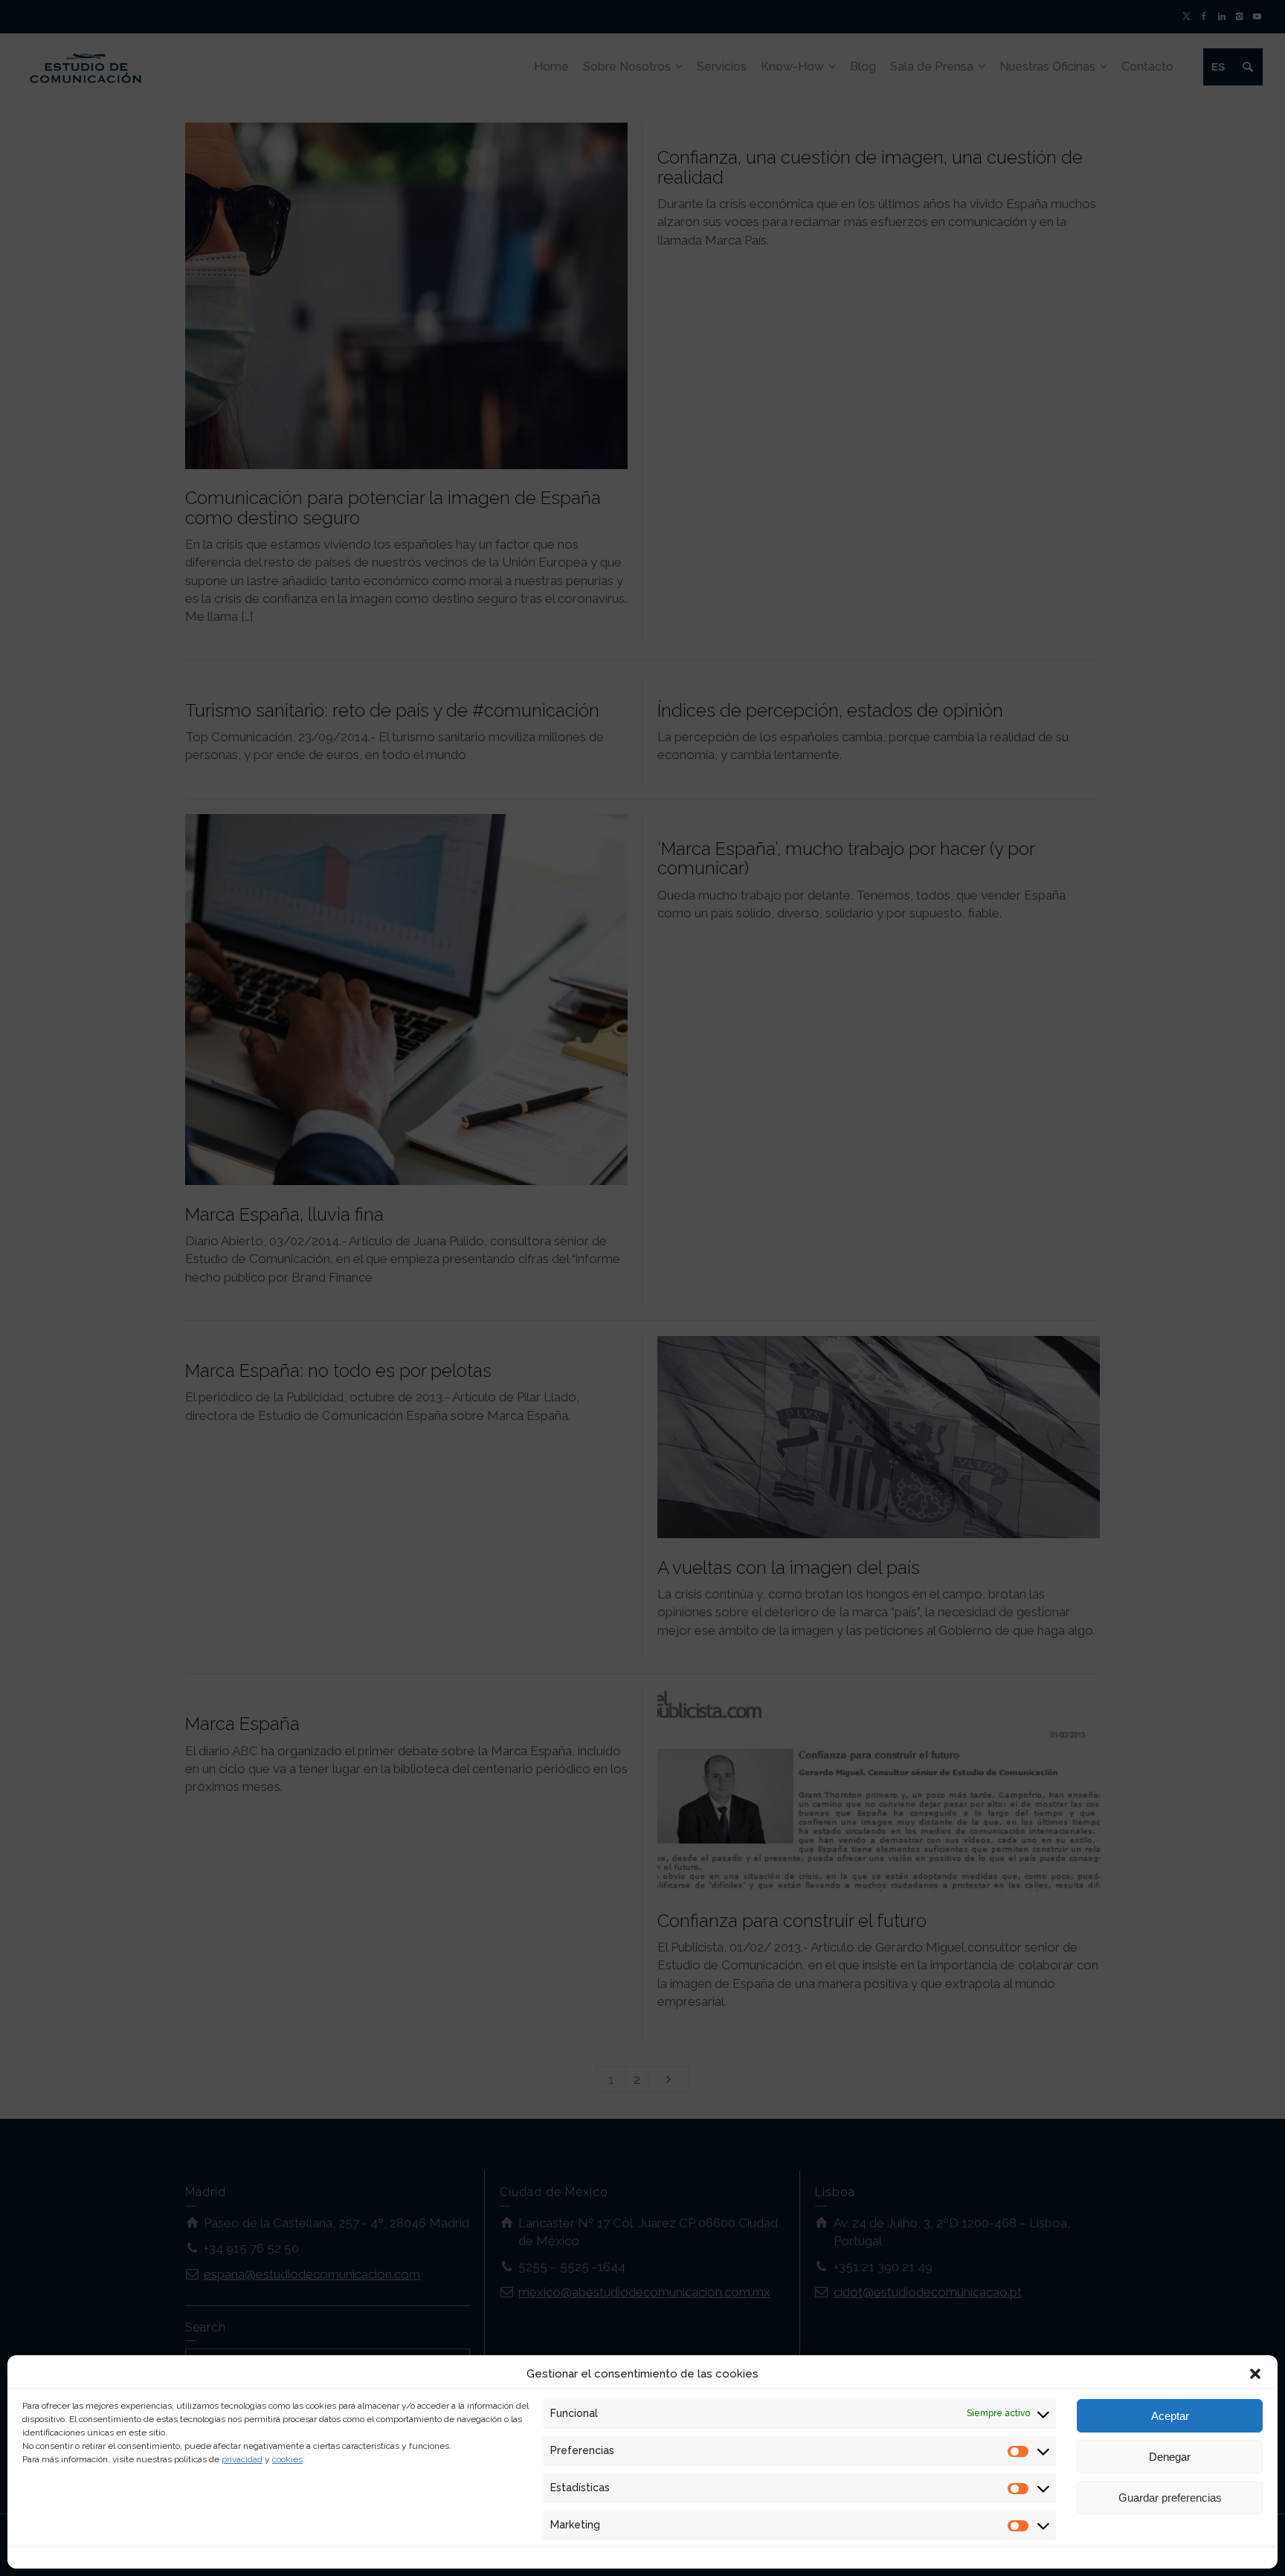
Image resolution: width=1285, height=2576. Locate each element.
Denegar (1170, 2457)
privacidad (242, 2459)
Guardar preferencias (1170, 2498)
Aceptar (1170, 2416)
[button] (1255, 2374)
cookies (287, 2459)
